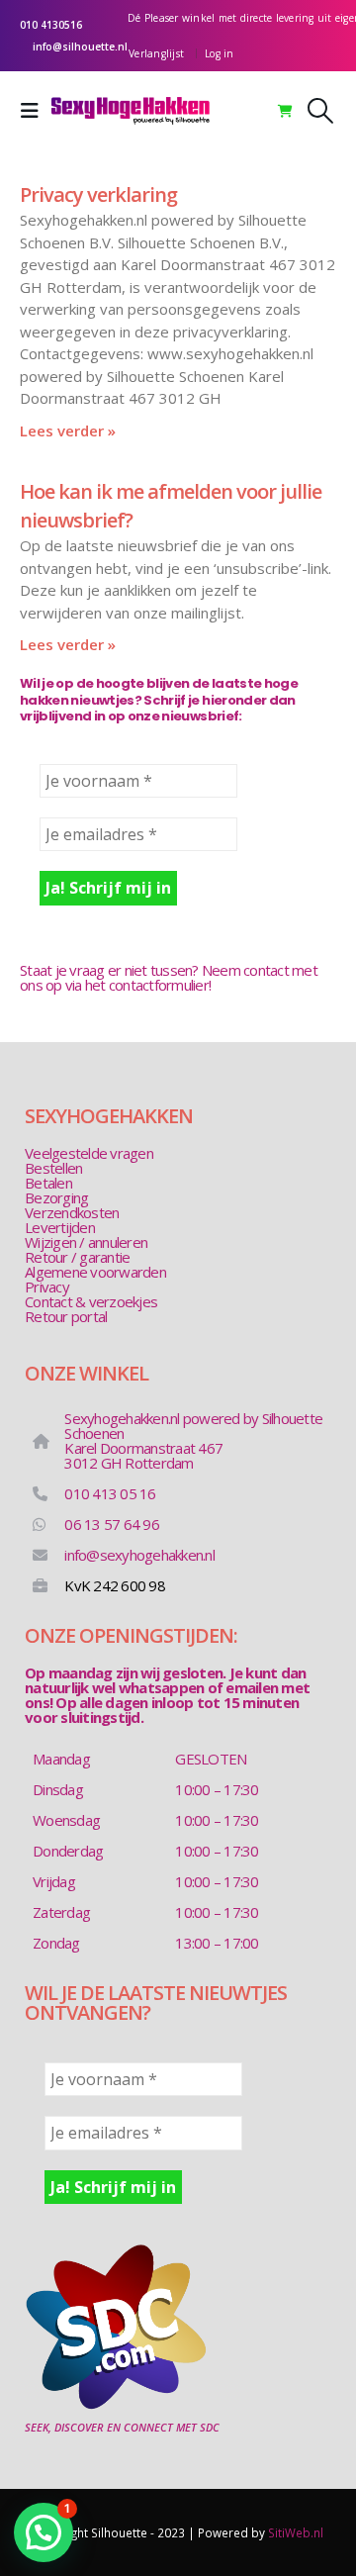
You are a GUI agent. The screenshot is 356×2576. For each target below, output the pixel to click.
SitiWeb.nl (296, 2532)
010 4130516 (51, 25)
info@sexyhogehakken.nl (139, 1555)
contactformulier (159, 985)
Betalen (48, 1183)
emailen (252, 1687)
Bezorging (56, 1197)
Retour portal (66, 1316)
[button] (36, 111)
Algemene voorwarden (95, 1272)
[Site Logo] (131, 111)
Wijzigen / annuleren (86, 1242)
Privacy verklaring (98, 194)
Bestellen (53, 1168)
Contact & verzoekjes (91, 1301)
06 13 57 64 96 (112, 1524)
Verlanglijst (156, 53)
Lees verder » (68, 430)
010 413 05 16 (110, 1493)
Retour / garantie (77, 1257)
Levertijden (60, 1227)
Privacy (47, 1287)
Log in (220, 53)
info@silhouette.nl (80, 47)
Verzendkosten (72, 1212)
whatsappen (162, 1687)
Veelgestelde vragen (89, 1153)
